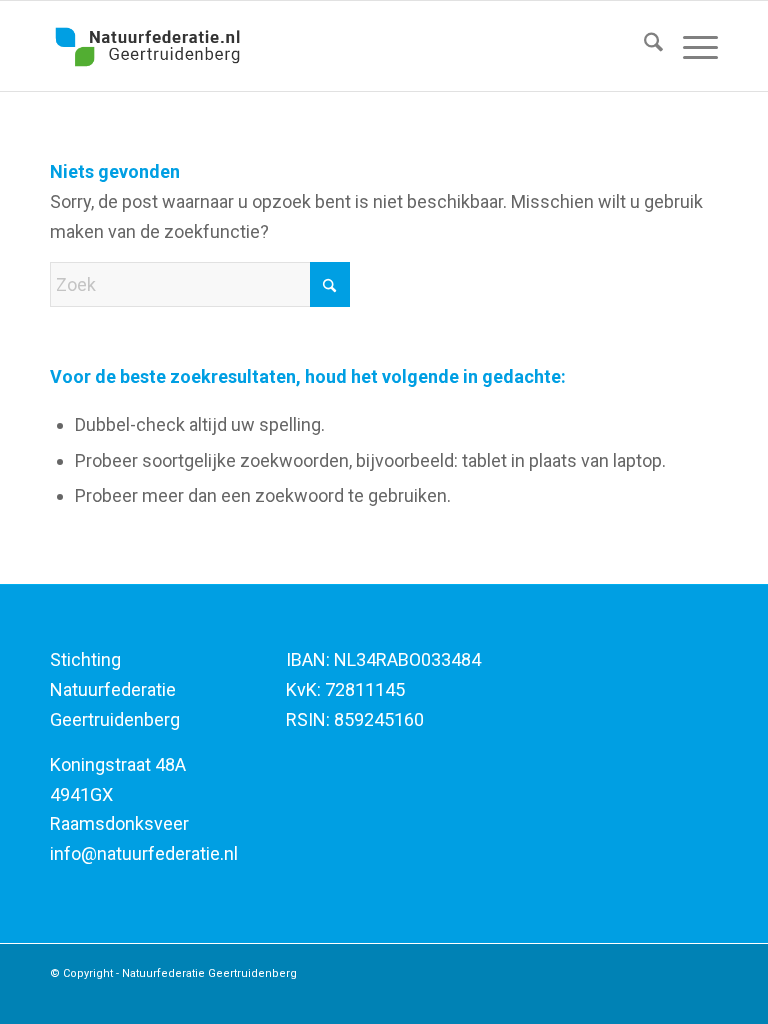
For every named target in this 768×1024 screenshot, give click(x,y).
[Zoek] (643, 46)
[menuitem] (643, 46)
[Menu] (690, 46)
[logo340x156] (148, 46)
